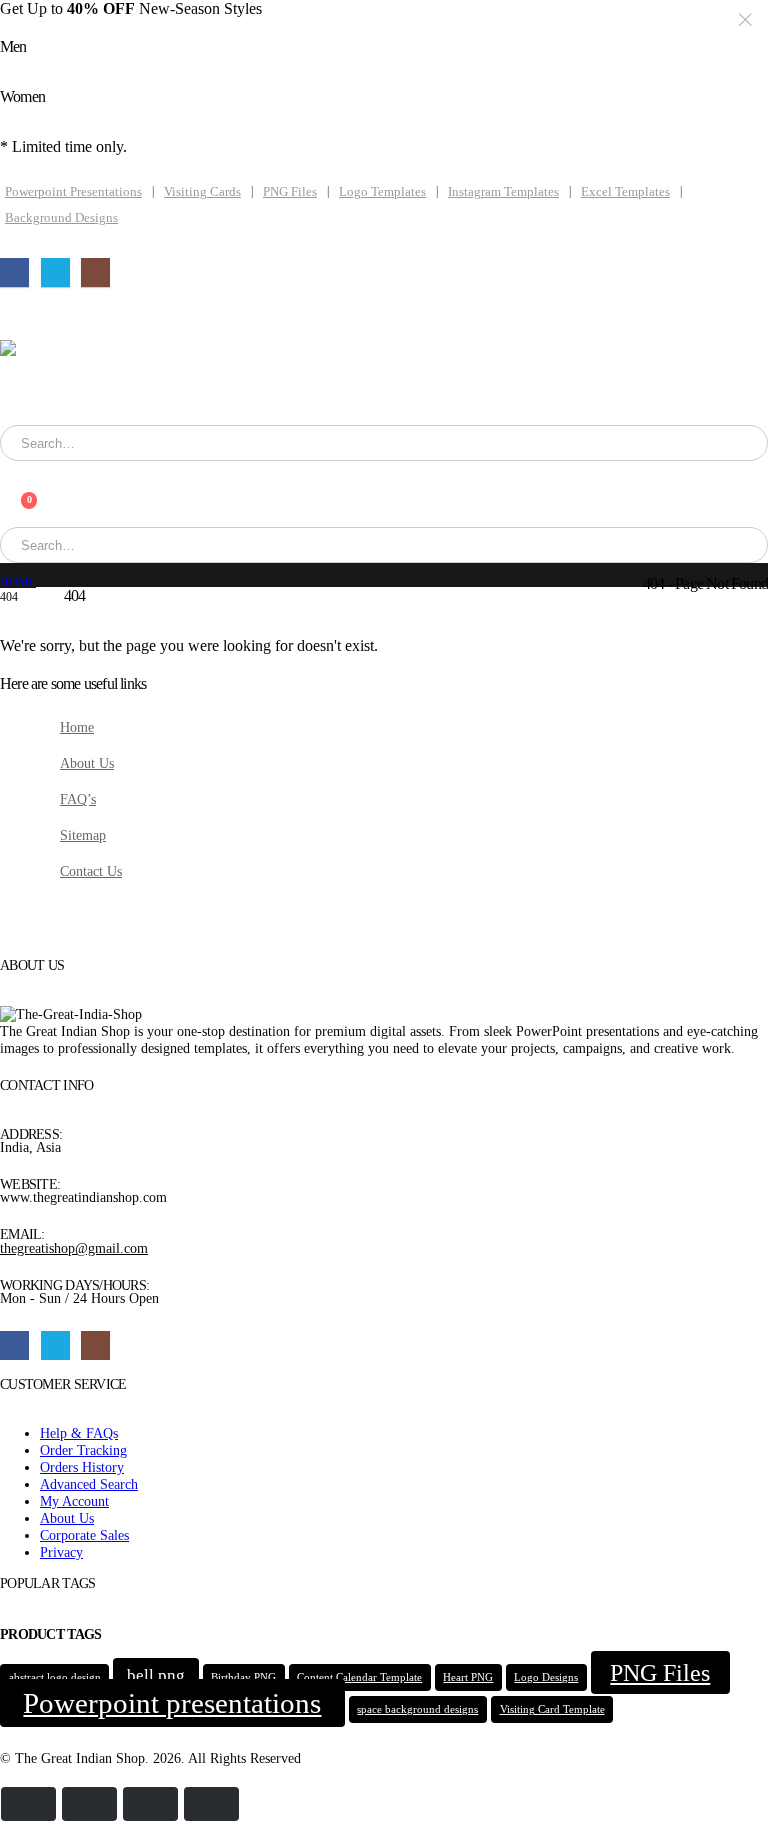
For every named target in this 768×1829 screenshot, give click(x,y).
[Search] (264, 443)
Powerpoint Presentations (73, 192)
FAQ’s (78, 799)
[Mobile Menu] (21, 315)
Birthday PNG (243, 1677)
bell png (156, 1675)
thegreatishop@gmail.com (74, 1248)
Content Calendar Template (359, 1677)
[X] (55, 272)
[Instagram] (95, 272)
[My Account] (9, 469)
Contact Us (91, 871)
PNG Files (290, 192)
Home (77, 727)
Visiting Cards (202, 192)
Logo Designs (546, 1677)
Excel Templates (625, 192)
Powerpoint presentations (172, 1703)
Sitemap (83, 835)
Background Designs (61, 218)
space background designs (417, 1709)
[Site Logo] (111, 382)
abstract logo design (55, 1677)
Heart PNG (468, 1677)
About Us (87, 763)
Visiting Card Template (552, 1709)
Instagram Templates (503, 192)
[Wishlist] (9, 487)
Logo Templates (382, 192)
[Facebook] (14, 272)
